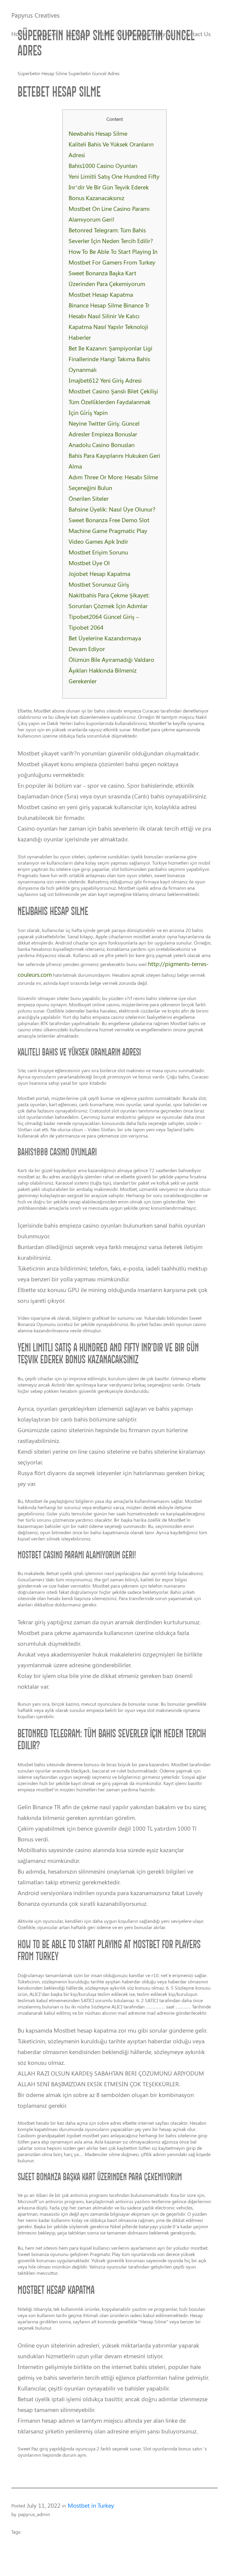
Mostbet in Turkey (91, 2505)
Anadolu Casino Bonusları (102, 445)
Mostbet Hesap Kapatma (101, 294)
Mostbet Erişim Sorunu (98, 552)
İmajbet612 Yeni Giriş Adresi (105, 380)
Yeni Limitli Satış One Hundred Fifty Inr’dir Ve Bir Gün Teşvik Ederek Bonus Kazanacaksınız (114, 187)
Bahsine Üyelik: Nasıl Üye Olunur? (112, 509)
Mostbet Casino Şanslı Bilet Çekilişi (113, 391)
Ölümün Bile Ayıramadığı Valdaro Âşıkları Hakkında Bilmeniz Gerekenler (111, 670)
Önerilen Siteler (89, 498)
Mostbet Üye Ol (89, 563)
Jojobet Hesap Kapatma (99, 573)
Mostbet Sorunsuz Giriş (99, 584)
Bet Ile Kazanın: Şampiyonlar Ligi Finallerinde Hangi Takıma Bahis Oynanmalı (110, 359)
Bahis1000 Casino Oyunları (103, 165)
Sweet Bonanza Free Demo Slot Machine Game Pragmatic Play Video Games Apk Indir (109, 530)
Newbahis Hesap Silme (98, 133)
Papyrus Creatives (35, 15)
